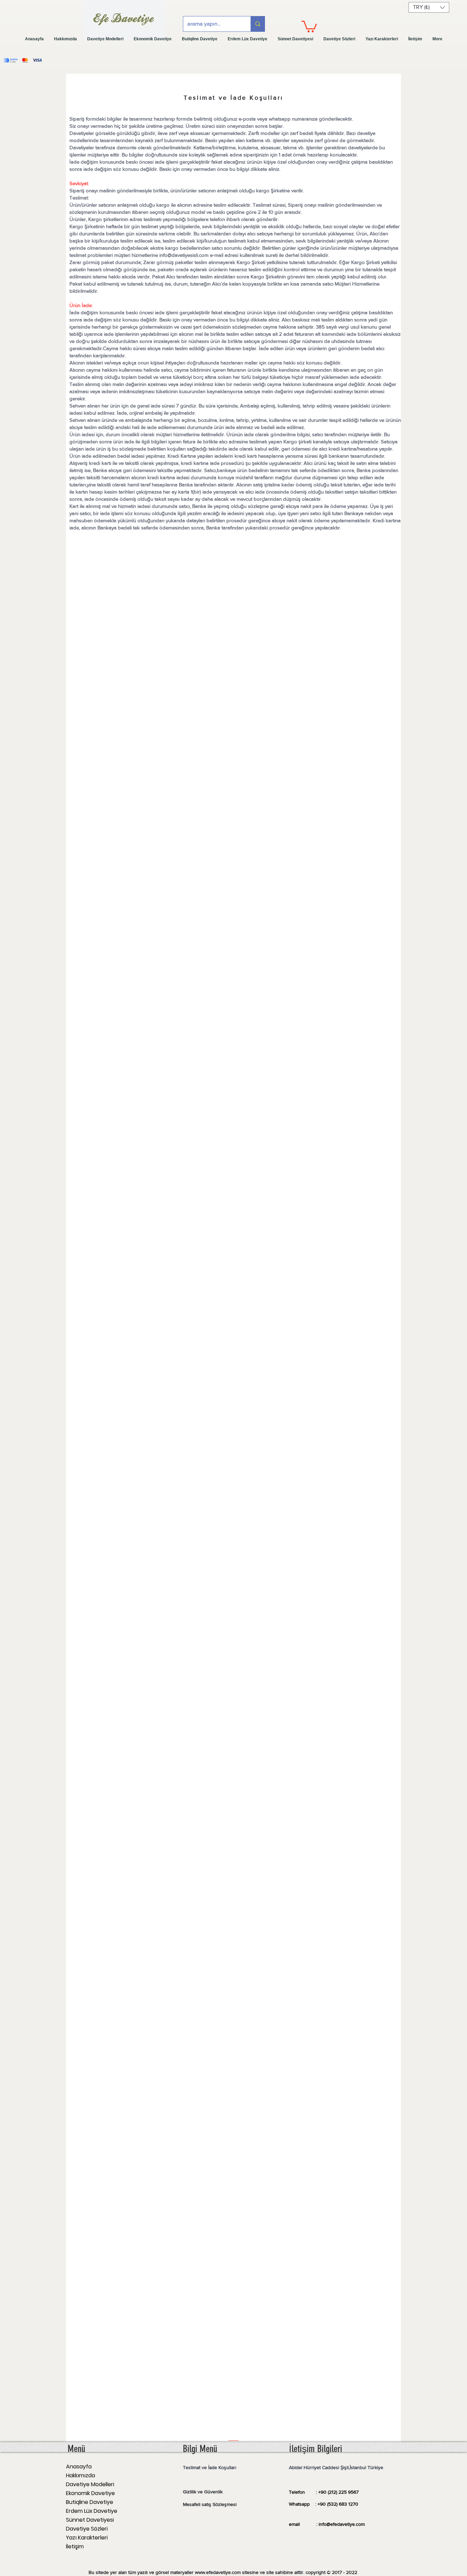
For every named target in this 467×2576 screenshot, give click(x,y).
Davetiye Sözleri (87, 2529)
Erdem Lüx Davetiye (92, 2511)
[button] (309, 26)
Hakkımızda (81, 2475)
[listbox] (429, 7)
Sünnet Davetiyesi (90, 2520)
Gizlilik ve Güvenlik (203, 2492)
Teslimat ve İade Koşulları (210, 2467)
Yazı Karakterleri (87, 2538)
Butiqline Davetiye (90, 2502)
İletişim (75, 2546)
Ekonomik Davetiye (90, 2493)
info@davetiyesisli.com (184, 255)
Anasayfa (79, 2467)
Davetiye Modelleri (90, 2484)
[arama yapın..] (258, 24)
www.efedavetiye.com (218, 2572)
